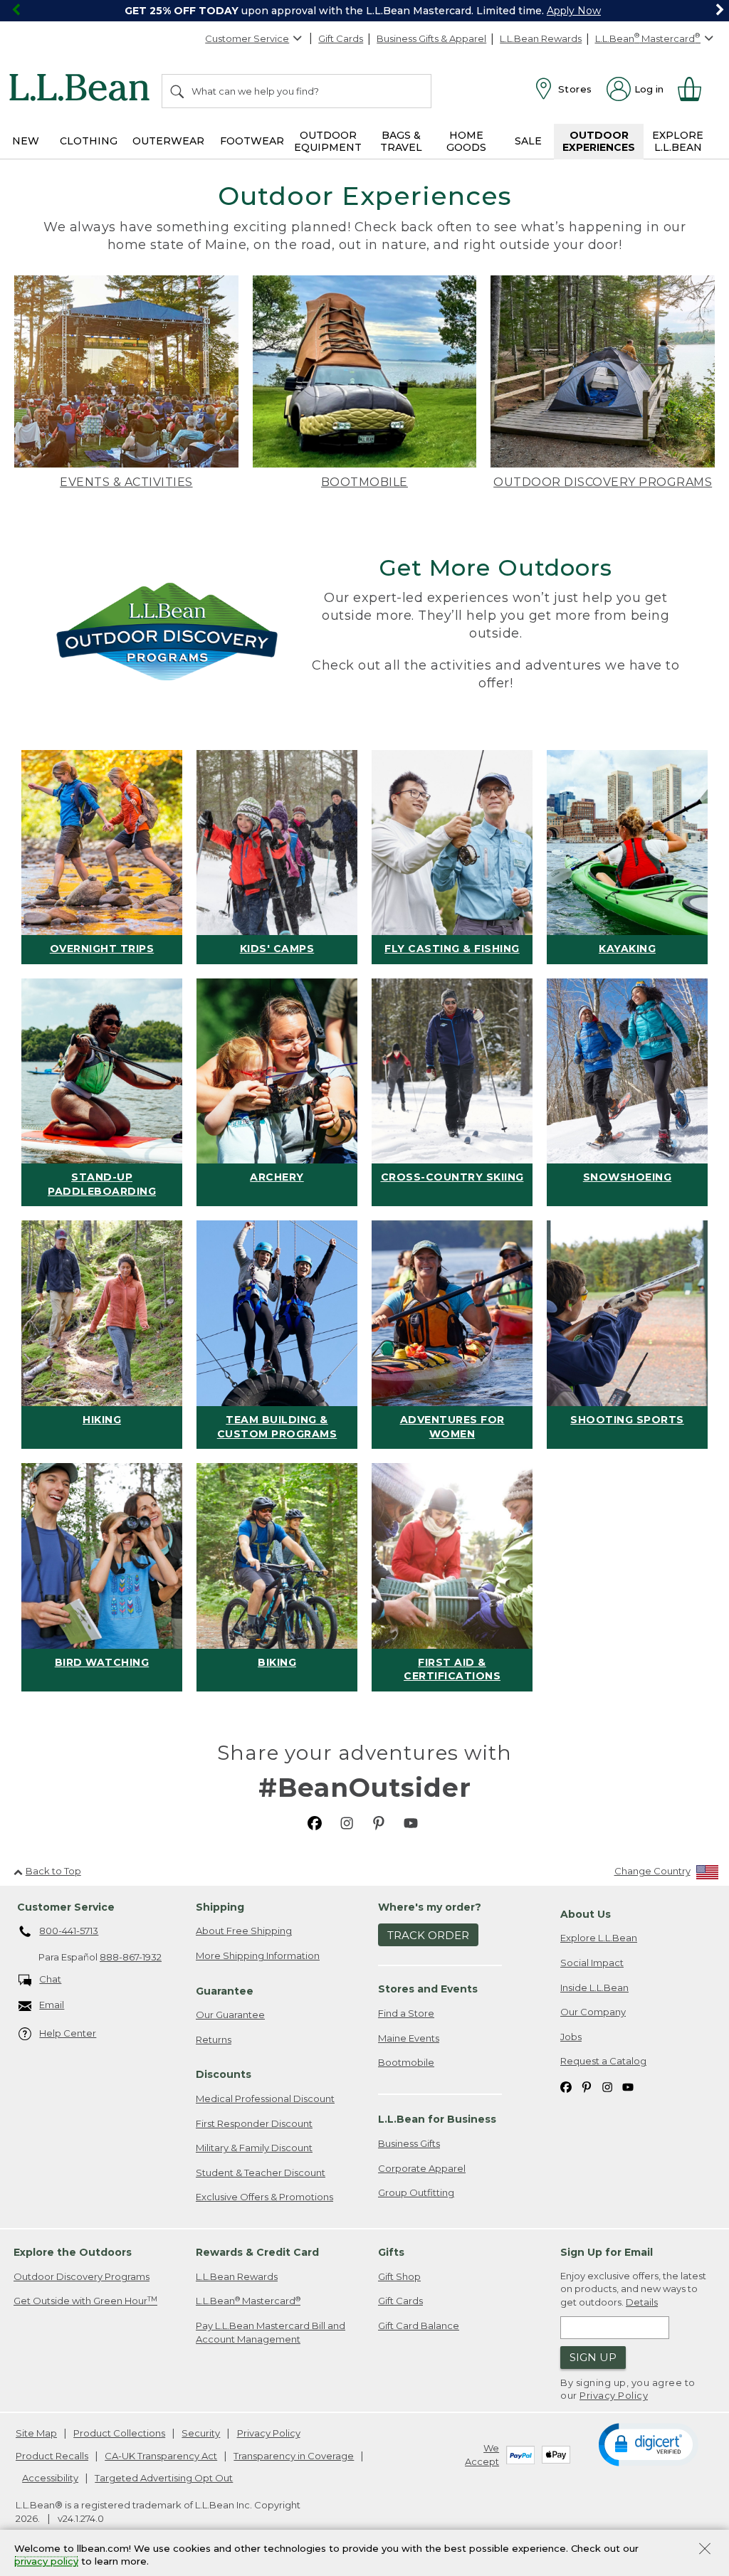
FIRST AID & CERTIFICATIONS (452, 1669)
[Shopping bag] (696, 89)
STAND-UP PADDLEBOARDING (102, 1184)
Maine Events (409, 2038)
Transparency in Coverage (294, 2456)
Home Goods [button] (466, 141)
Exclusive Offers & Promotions (264, 2197)
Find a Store (406, 2013)
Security (201, 2433)
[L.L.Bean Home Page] (83, 90)
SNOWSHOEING (628, 1177)
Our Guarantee (230, 2015)
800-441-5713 (69, 1931)
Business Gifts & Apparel (431, 38)
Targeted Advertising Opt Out (164, 2478)
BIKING (277, 1662)
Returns (214, 2039)
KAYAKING (627, 949)
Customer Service (247, 38)
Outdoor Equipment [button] (328, 141)
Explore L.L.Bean (599, 1938)
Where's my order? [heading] (430, 1907)
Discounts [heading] (224, 2074)
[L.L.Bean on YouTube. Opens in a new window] (411, 1822)
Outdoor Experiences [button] (599, 141)
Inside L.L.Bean (594, 1988)
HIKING (102, 1420)
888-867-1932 (131, 1957)
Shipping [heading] (220, 1907)
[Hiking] (102, 1313)
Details (642, 2302)
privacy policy (46, 2562)
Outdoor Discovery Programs (82, 2276)
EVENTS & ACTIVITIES (126, 482)
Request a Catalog (603, 2061)
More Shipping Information (258, 1955)
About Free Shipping (244, 1931)
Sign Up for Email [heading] (607, 2252)
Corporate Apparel (422, 2168)
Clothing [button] (89, 141)
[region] (364, 11)
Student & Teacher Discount (261, 2173)
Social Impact (592, 1963)
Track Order (428, 1935)
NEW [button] (26, 141)
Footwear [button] (252, 141)
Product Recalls (52, 2456)
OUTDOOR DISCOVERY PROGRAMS (603, 482)
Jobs (571, 2037)
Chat (50, 1979)
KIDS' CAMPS (277, 949)
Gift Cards (341, 38)
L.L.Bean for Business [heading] (437, 2119)
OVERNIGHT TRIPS (102, 949)
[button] (648, 2444)
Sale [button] (528, 141)
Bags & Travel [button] (401, 141)
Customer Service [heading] (66, 1907)
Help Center (68, 2033)
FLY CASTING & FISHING (452, 949)
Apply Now (574, 11)
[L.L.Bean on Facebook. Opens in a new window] (315, 1822)
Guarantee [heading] (225, 1991)
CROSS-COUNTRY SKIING (452, 1177)
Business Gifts (409, 2143)
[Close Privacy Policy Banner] (705, 2550)
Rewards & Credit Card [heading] (257, 2252)
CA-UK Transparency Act (161, 2456)
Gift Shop (399, 2276)
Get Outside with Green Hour (85, 2301)
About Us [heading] (586, 1914)
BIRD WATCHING (102, 1662)
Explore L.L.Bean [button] (678, 141)
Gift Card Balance (419, 2326)
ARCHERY (277, 1177)
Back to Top (53, 1871)
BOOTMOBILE (364, 482)
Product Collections (119, 2433)
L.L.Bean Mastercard (248, 2301)
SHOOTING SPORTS (627, 1420)
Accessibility (50, 2478)
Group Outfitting (416, 2192)
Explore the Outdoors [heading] (73, 2252)
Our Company (593, 2012)
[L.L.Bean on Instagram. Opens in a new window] (347, 1822)
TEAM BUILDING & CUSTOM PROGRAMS (277, 1427)
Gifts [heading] (391, 2252)
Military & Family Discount (254, 2148)
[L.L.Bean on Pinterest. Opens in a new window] (379, 1822)
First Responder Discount (254, 2123)
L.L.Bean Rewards (541, 38)
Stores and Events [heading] (428, 1989)
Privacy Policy (614, 2395)
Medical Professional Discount (265, 2099)
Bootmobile (406, 2062)
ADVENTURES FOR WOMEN (452, 1427)
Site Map (36, 2433)
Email (52, 2005)
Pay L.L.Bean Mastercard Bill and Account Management (271, 2332)
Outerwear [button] (168, 141)
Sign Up (593, 2357)
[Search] (178, 91)
